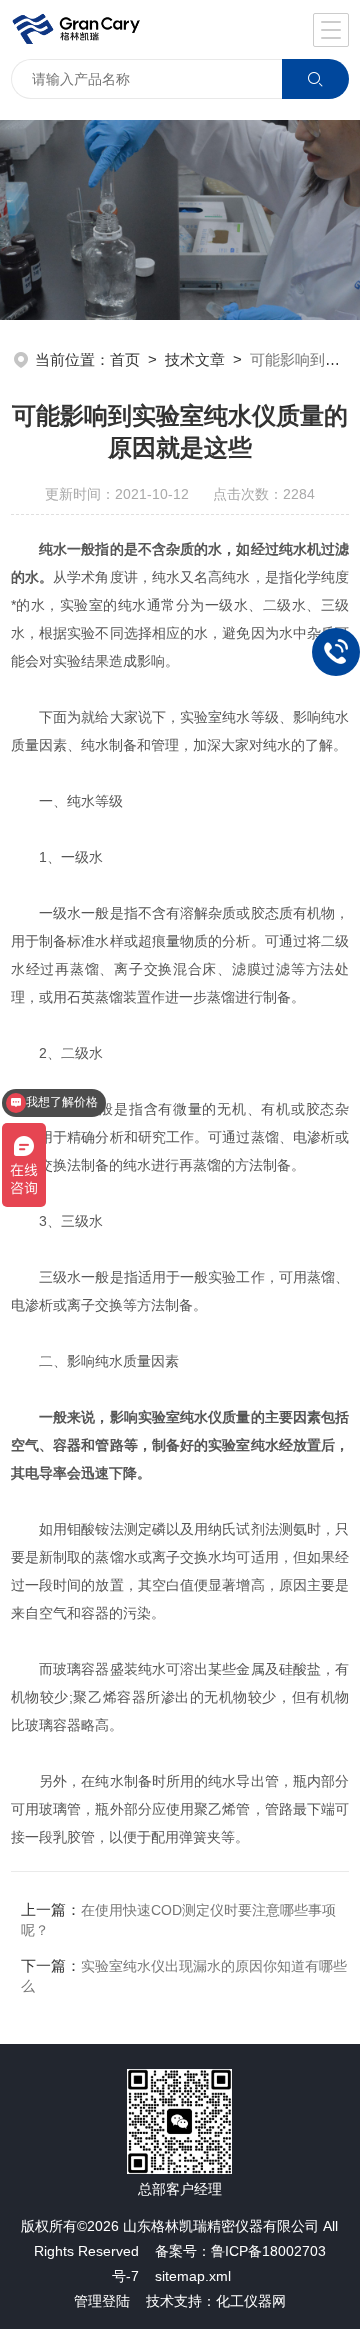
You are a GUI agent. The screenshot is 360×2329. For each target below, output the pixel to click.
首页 (125, 359)
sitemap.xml (193, 2276)
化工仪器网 (251, 2301)
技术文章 (195, 359)
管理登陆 (102, 2301)
